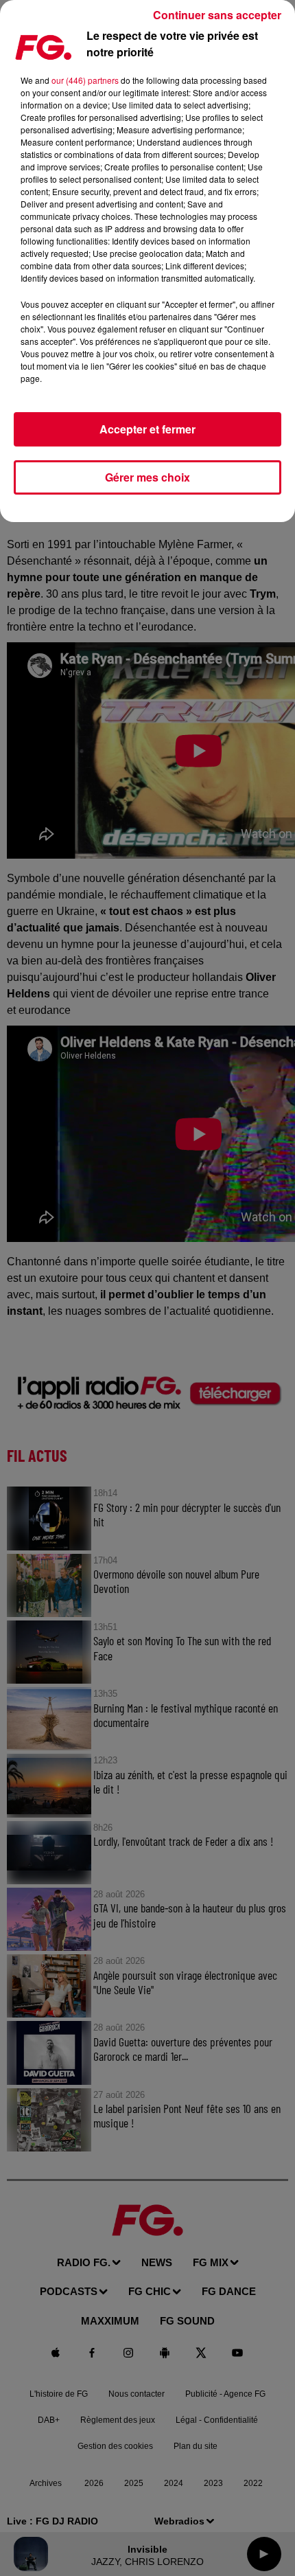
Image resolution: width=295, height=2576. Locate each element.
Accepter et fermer (147, 429)
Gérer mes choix (147, 477)
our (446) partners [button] (85, 80)
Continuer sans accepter (217, 15)
